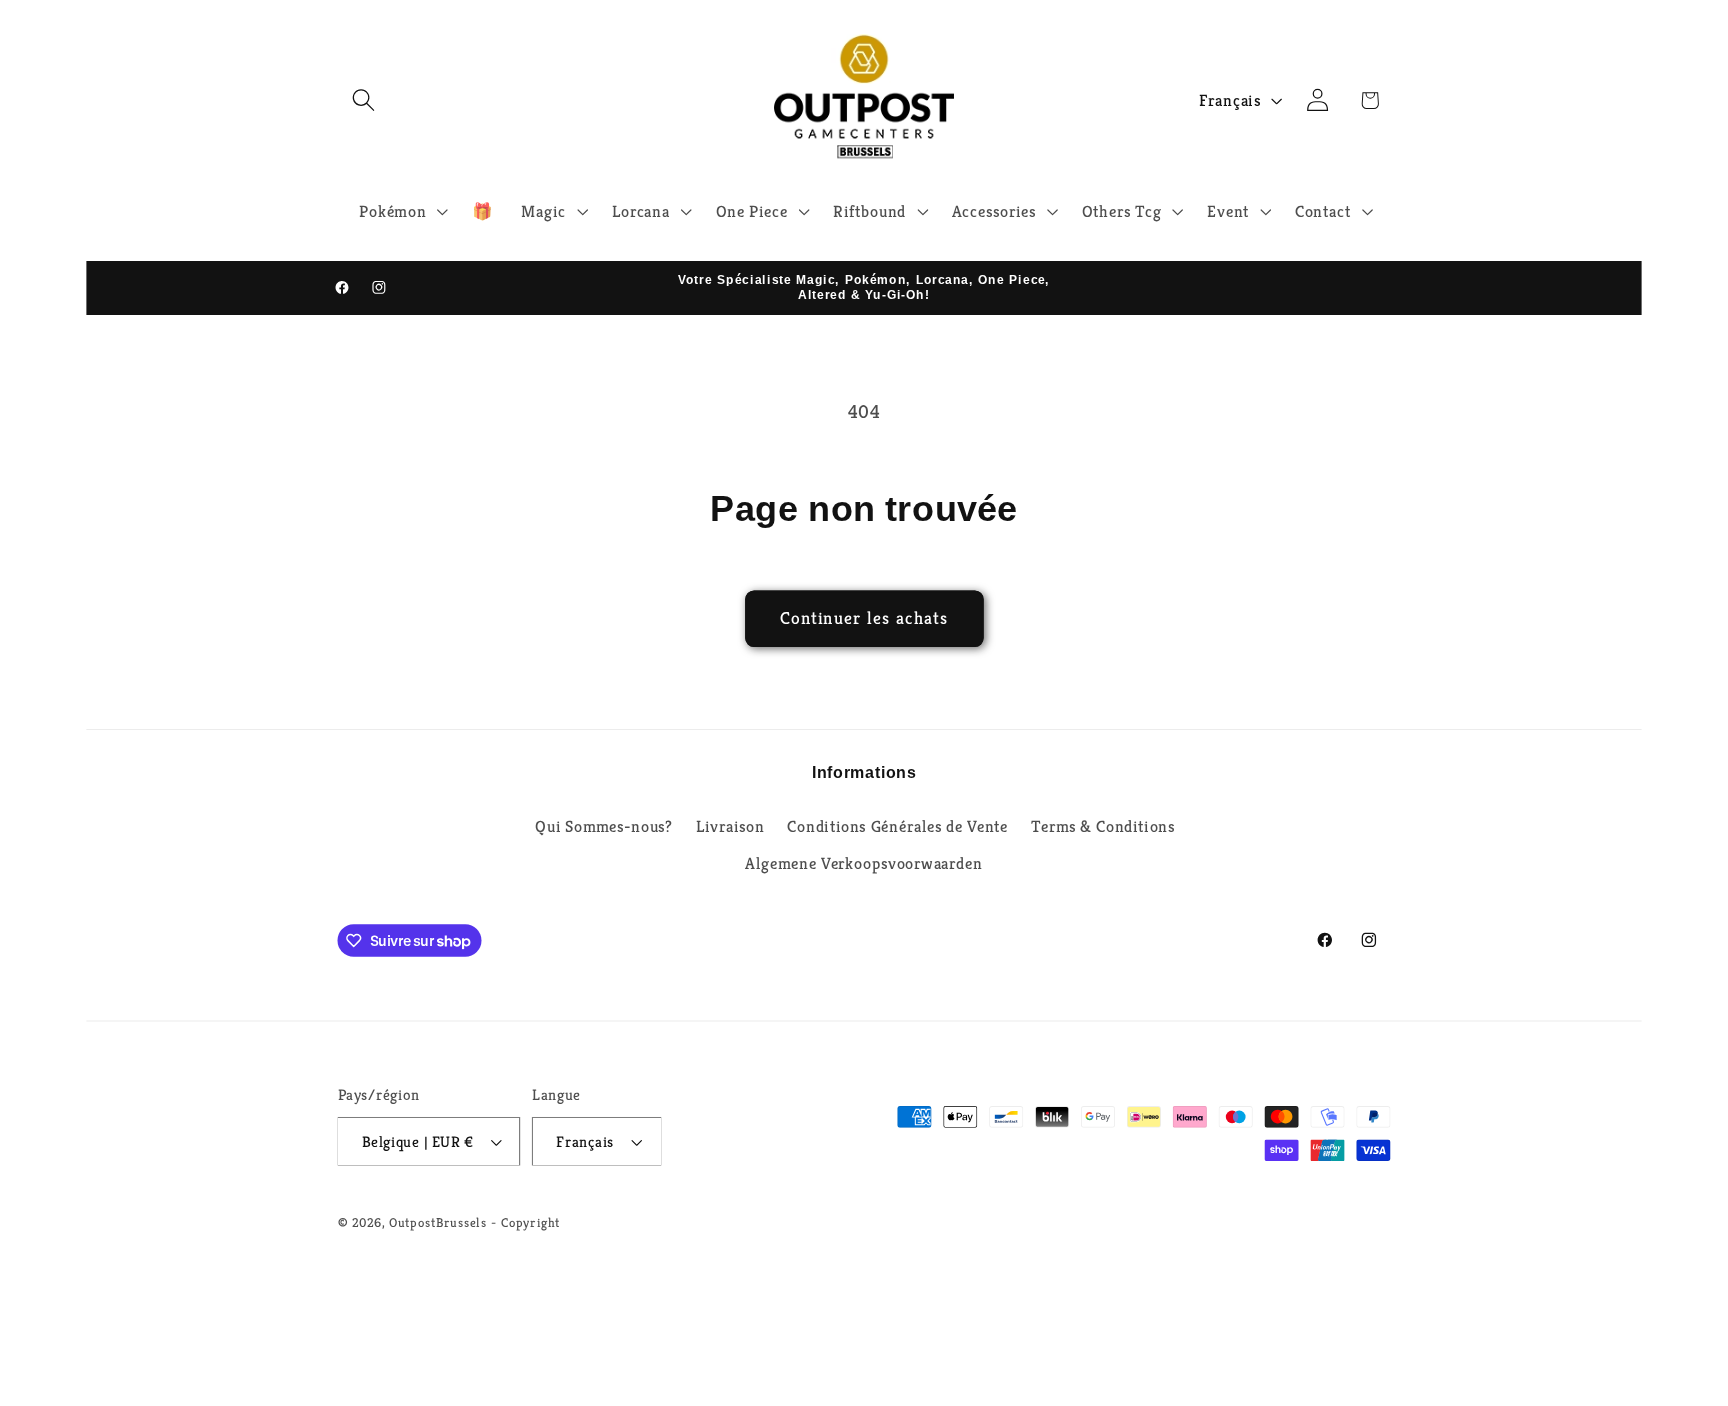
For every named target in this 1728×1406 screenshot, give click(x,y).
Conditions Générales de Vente (897, 825)
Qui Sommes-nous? (604, 825)
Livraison (730, 825)
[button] (363, 99)
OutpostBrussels (438, 1222)
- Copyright (525, 1222)
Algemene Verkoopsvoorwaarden (863, 863)
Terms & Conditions (1103, 825)
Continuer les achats (864, 618)
